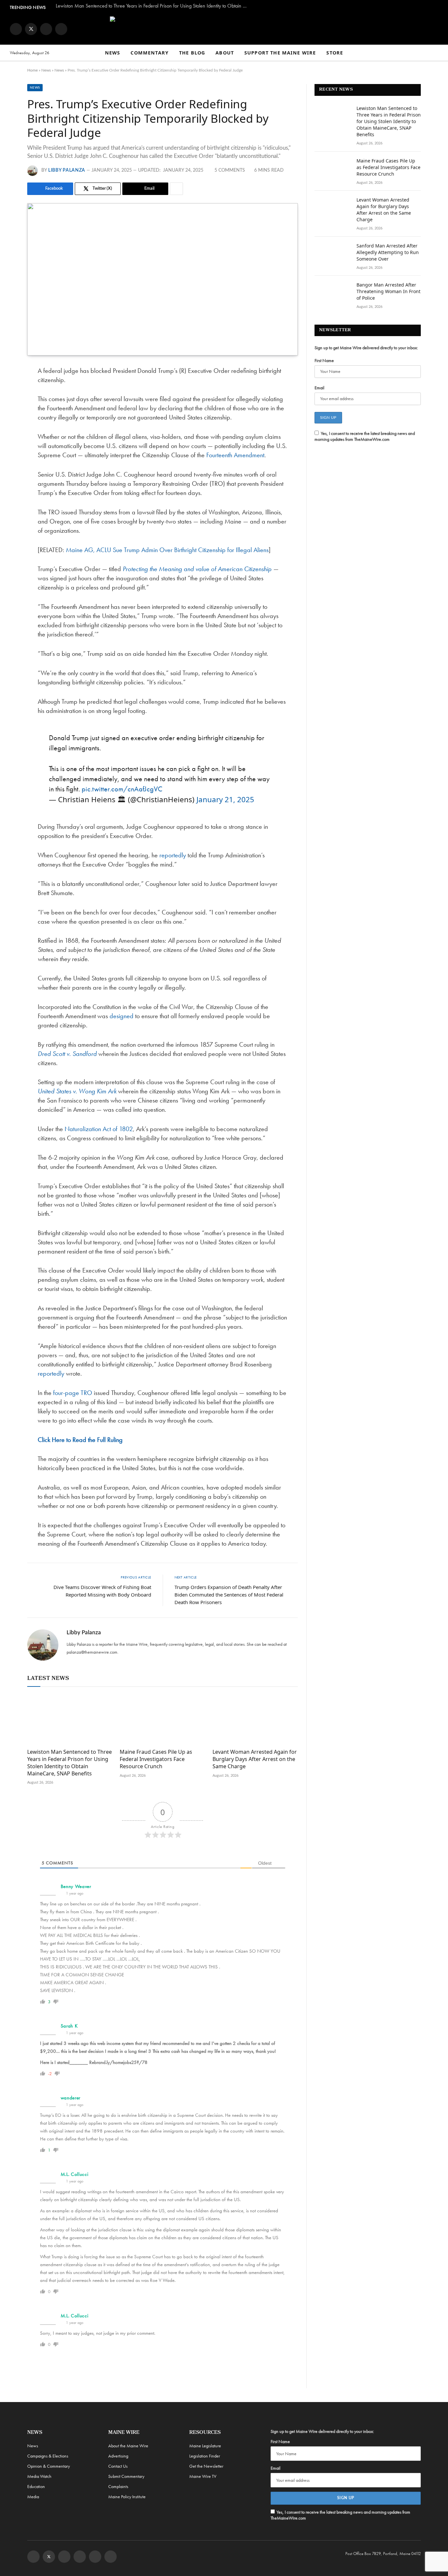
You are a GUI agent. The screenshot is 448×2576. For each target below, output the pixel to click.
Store (335, 53)
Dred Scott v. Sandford (67, 1054)
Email (319, 388)
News (113, 53)
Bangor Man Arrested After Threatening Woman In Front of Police (388, 291)
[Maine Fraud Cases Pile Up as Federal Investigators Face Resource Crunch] (162, 1719)
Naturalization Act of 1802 (99, 1129)
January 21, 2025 (225, 799)
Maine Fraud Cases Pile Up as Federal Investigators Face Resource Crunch (156, 1759)
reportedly (173, 855)
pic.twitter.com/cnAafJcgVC (122, 789)
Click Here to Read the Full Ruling (80, 1440)
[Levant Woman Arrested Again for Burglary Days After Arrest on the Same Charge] (255, 1719)
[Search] (435, 53)
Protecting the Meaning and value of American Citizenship (197, 569)
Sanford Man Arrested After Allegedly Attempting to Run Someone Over (388, 252)
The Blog (192, 53)
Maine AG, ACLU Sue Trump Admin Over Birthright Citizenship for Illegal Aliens (167, 550)
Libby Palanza (67, 170)
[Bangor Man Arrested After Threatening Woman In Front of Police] (333, 293)
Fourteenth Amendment (235, 455)
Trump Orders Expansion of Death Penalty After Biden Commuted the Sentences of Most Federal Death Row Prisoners (229, 1595)
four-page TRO (73, 1393)
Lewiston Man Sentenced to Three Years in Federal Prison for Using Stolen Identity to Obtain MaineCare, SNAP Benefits (154, 6)
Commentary (150, 53)
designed (122, 1016)
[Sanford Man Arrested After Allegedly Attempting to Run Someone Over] (333, 254)
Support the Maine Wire (280, 53)
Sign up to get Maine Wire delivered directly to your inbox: (366, 348)
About (225, 53)
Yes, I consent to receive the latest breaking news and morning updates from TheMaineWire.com (365, 436)
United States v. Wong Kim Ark (77, 1091)
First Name (324, 360)
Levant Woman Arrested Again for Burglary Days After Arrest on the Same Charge (255, 1759)
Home (32, 70)
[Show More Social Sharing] (176, 189)
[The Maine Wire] (224, 29)
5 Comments (230, 170)
